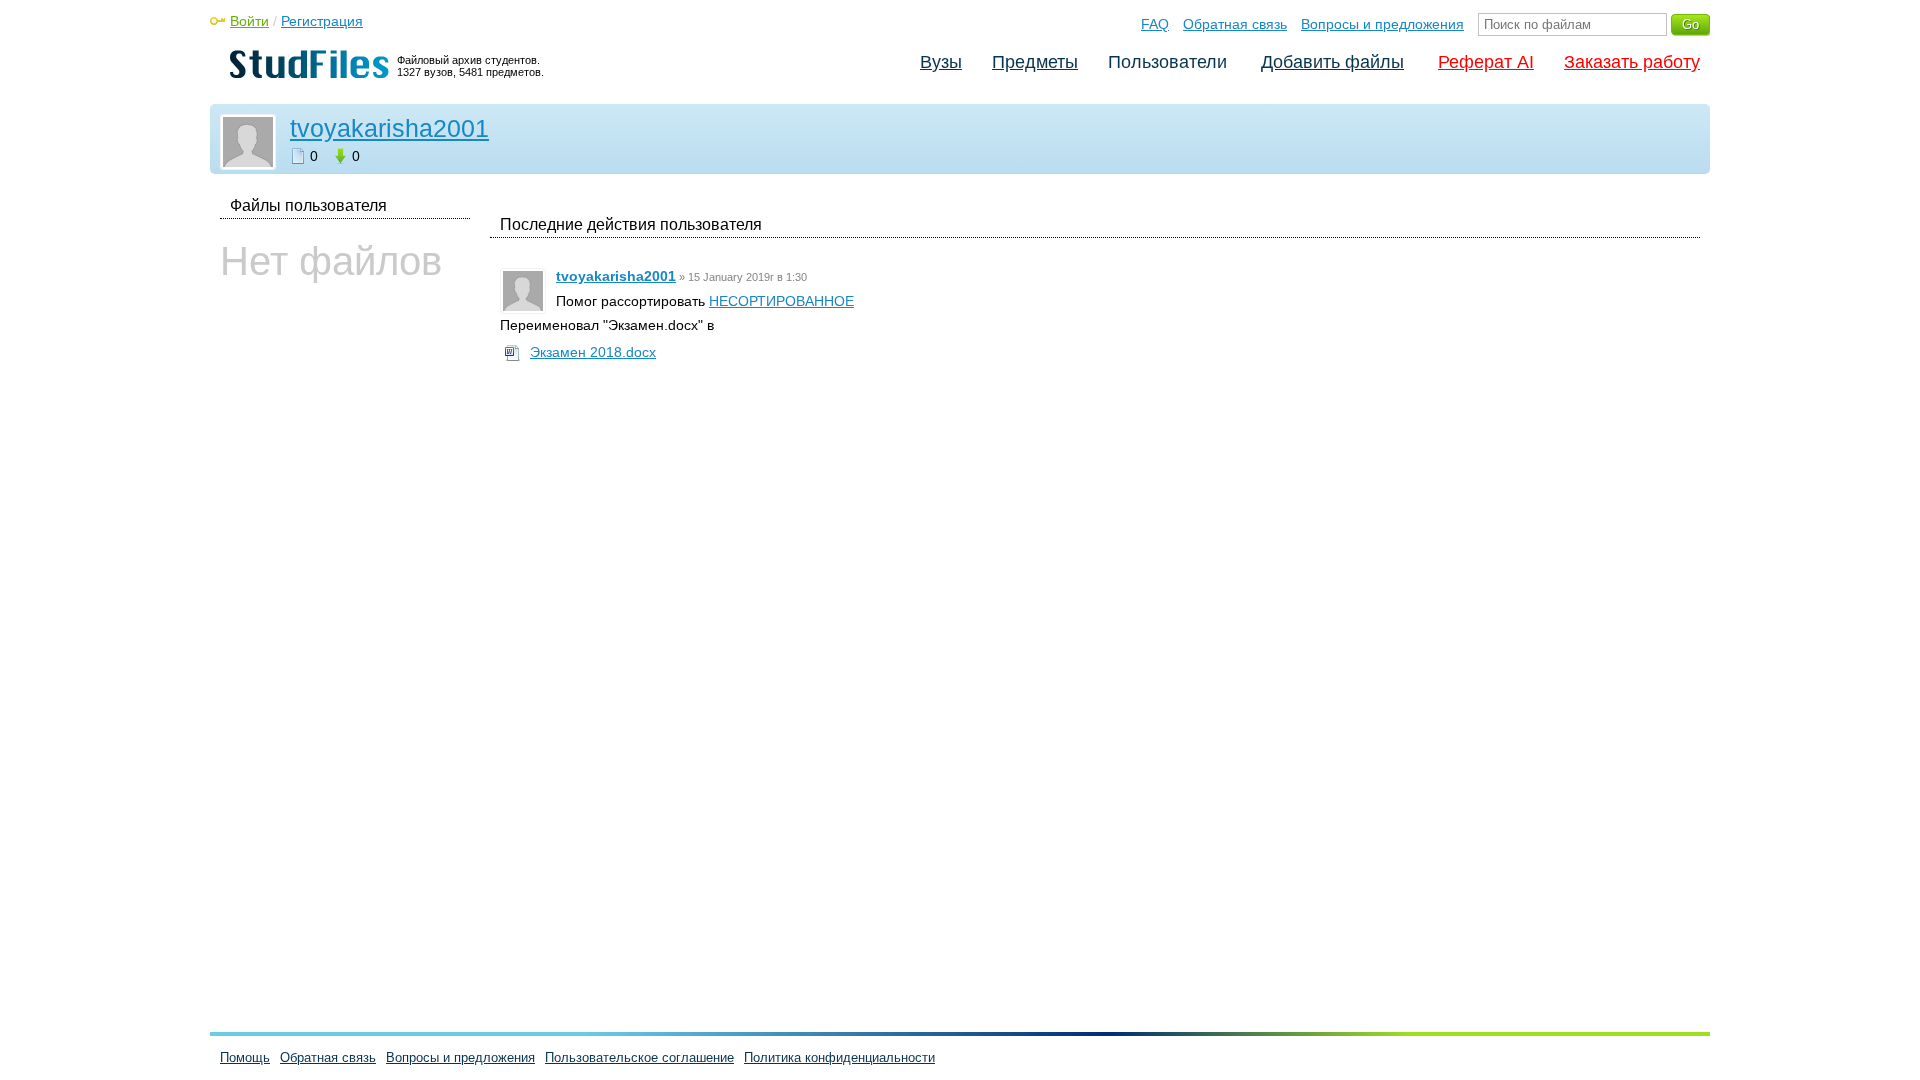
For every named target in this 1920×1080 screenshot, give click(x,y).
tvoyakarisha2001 (389, 128)
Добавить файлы (1332, 62)
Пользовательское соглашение (639, 1057)
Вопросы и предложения (1382, 24)
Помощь (245, 1057)
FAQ (1155, 24)
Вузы (941, 62)
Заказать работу (1632, 62)
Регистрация (322, 21)
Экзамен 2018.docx (593, 352)
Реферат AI (1486, 62)
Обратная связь (1235, 24)
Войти (249, 21)
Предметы (1035, 62)
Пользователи (1167, 62)
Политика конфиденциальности (839, 1057)
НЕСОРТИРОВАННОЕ (781, 301)
